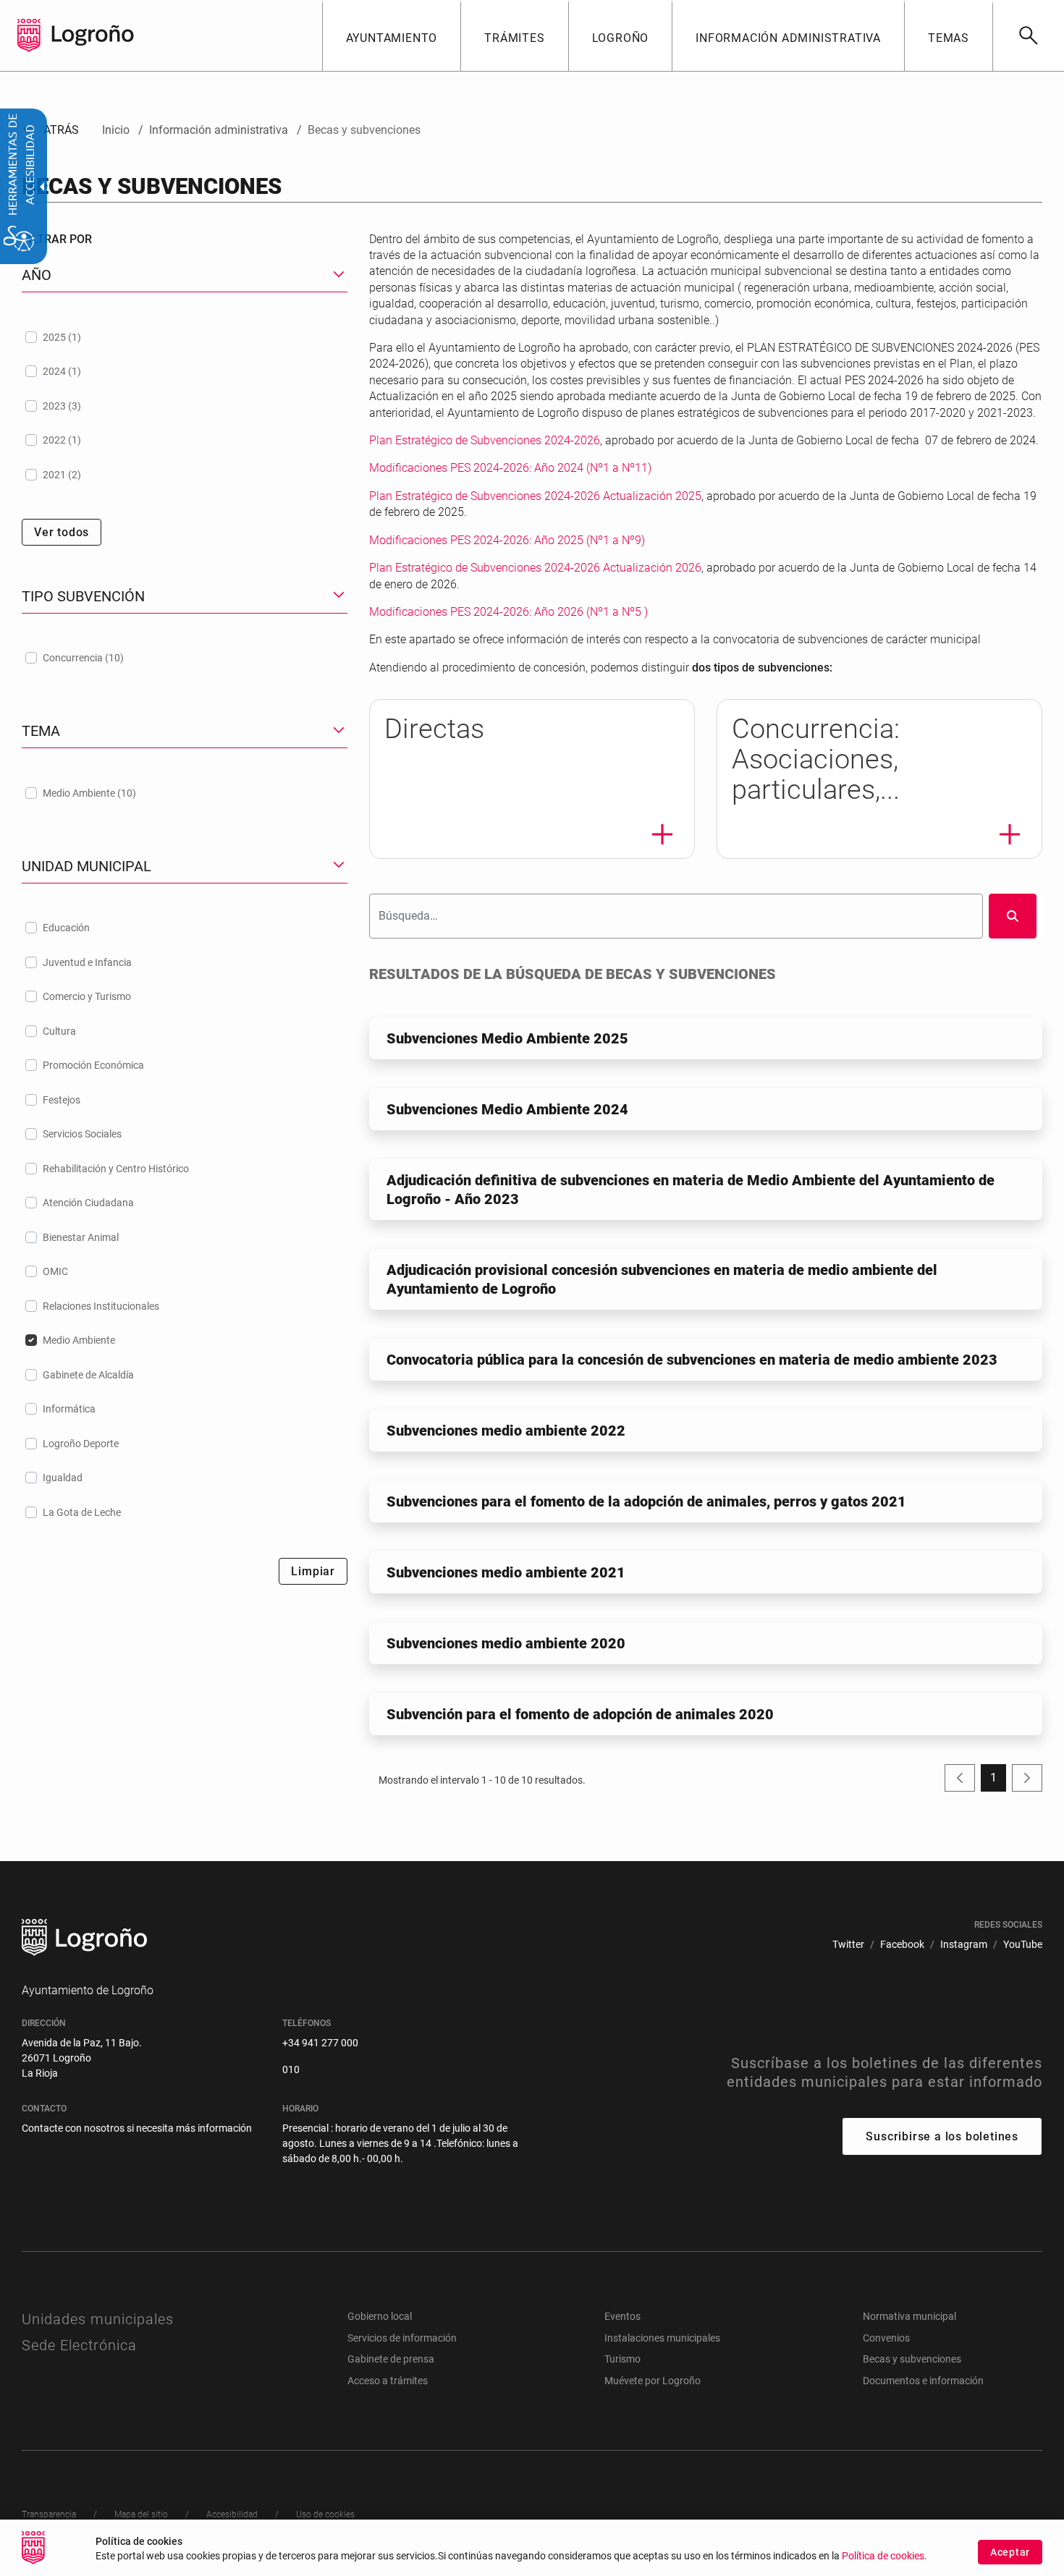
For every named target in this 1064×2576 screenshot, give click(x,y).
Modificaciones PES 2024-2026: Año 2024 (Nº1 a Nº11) (510, 468)
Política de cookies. (884, 2556)
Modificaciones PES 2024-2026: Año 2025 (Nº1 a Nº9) (507, 540)
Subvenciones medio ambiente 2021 (506, 1572)
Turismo (622, 2359)
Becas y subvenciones (912, 2359)
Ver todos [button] (62, 532)
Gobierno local (380, 2316)
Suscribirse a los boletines (942, 2136)
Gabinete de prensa (391, 2359)
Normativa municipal (909, 2316)
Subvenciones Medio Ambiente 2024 (507, 1109)
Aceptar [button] (1010, 2552)
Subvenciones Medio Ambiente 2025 (507, 1038)
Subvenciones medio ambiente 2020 (506, 1643)
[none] (29, 35)
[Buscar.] (1013, 916)
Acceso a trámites (388, 2381)
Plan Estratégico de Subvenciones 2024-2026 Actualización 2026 (535, 568)
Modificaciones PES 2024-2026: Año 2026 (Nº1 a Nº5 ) (508, 612)
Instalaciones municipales (662, 2338)
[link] (1028, 35)
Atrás (50, 130)
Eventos (622, 2316)
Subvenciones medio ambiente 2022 (506, 1431)
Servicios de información (402, 2338)
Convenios (886, 2338)
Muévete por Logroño (653, 2381)
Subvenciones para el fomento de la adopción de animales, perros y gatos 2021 (646, 1501)
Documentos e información (923, 2381)
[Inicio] (93, 34)
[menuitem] (392, 35)
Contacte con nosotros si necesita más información (137, 2128)
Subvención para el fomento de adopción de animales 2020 (580, 1714)
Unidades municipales (98, 2319)
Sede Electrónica (79, 2345)
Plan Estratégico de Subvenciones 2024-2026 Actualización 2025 (535, 496)
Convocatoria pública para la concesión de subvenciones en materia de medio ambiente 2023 (692, 1360)
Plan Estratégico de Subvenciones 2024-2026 (485, 440)
